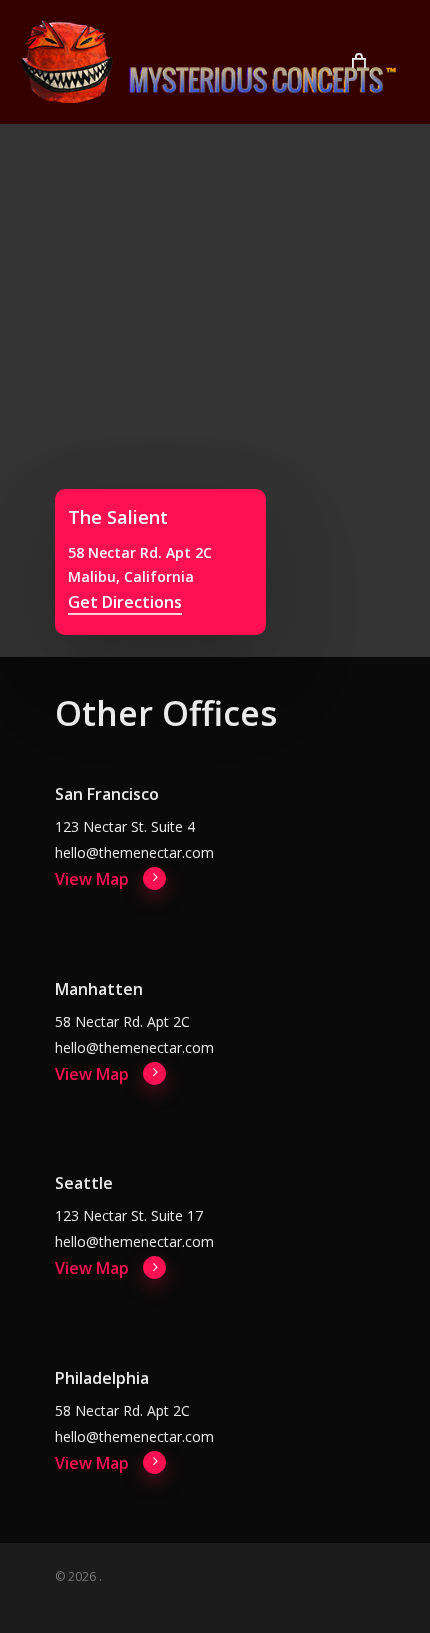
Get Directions (125, 602)
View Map (92, 879)
